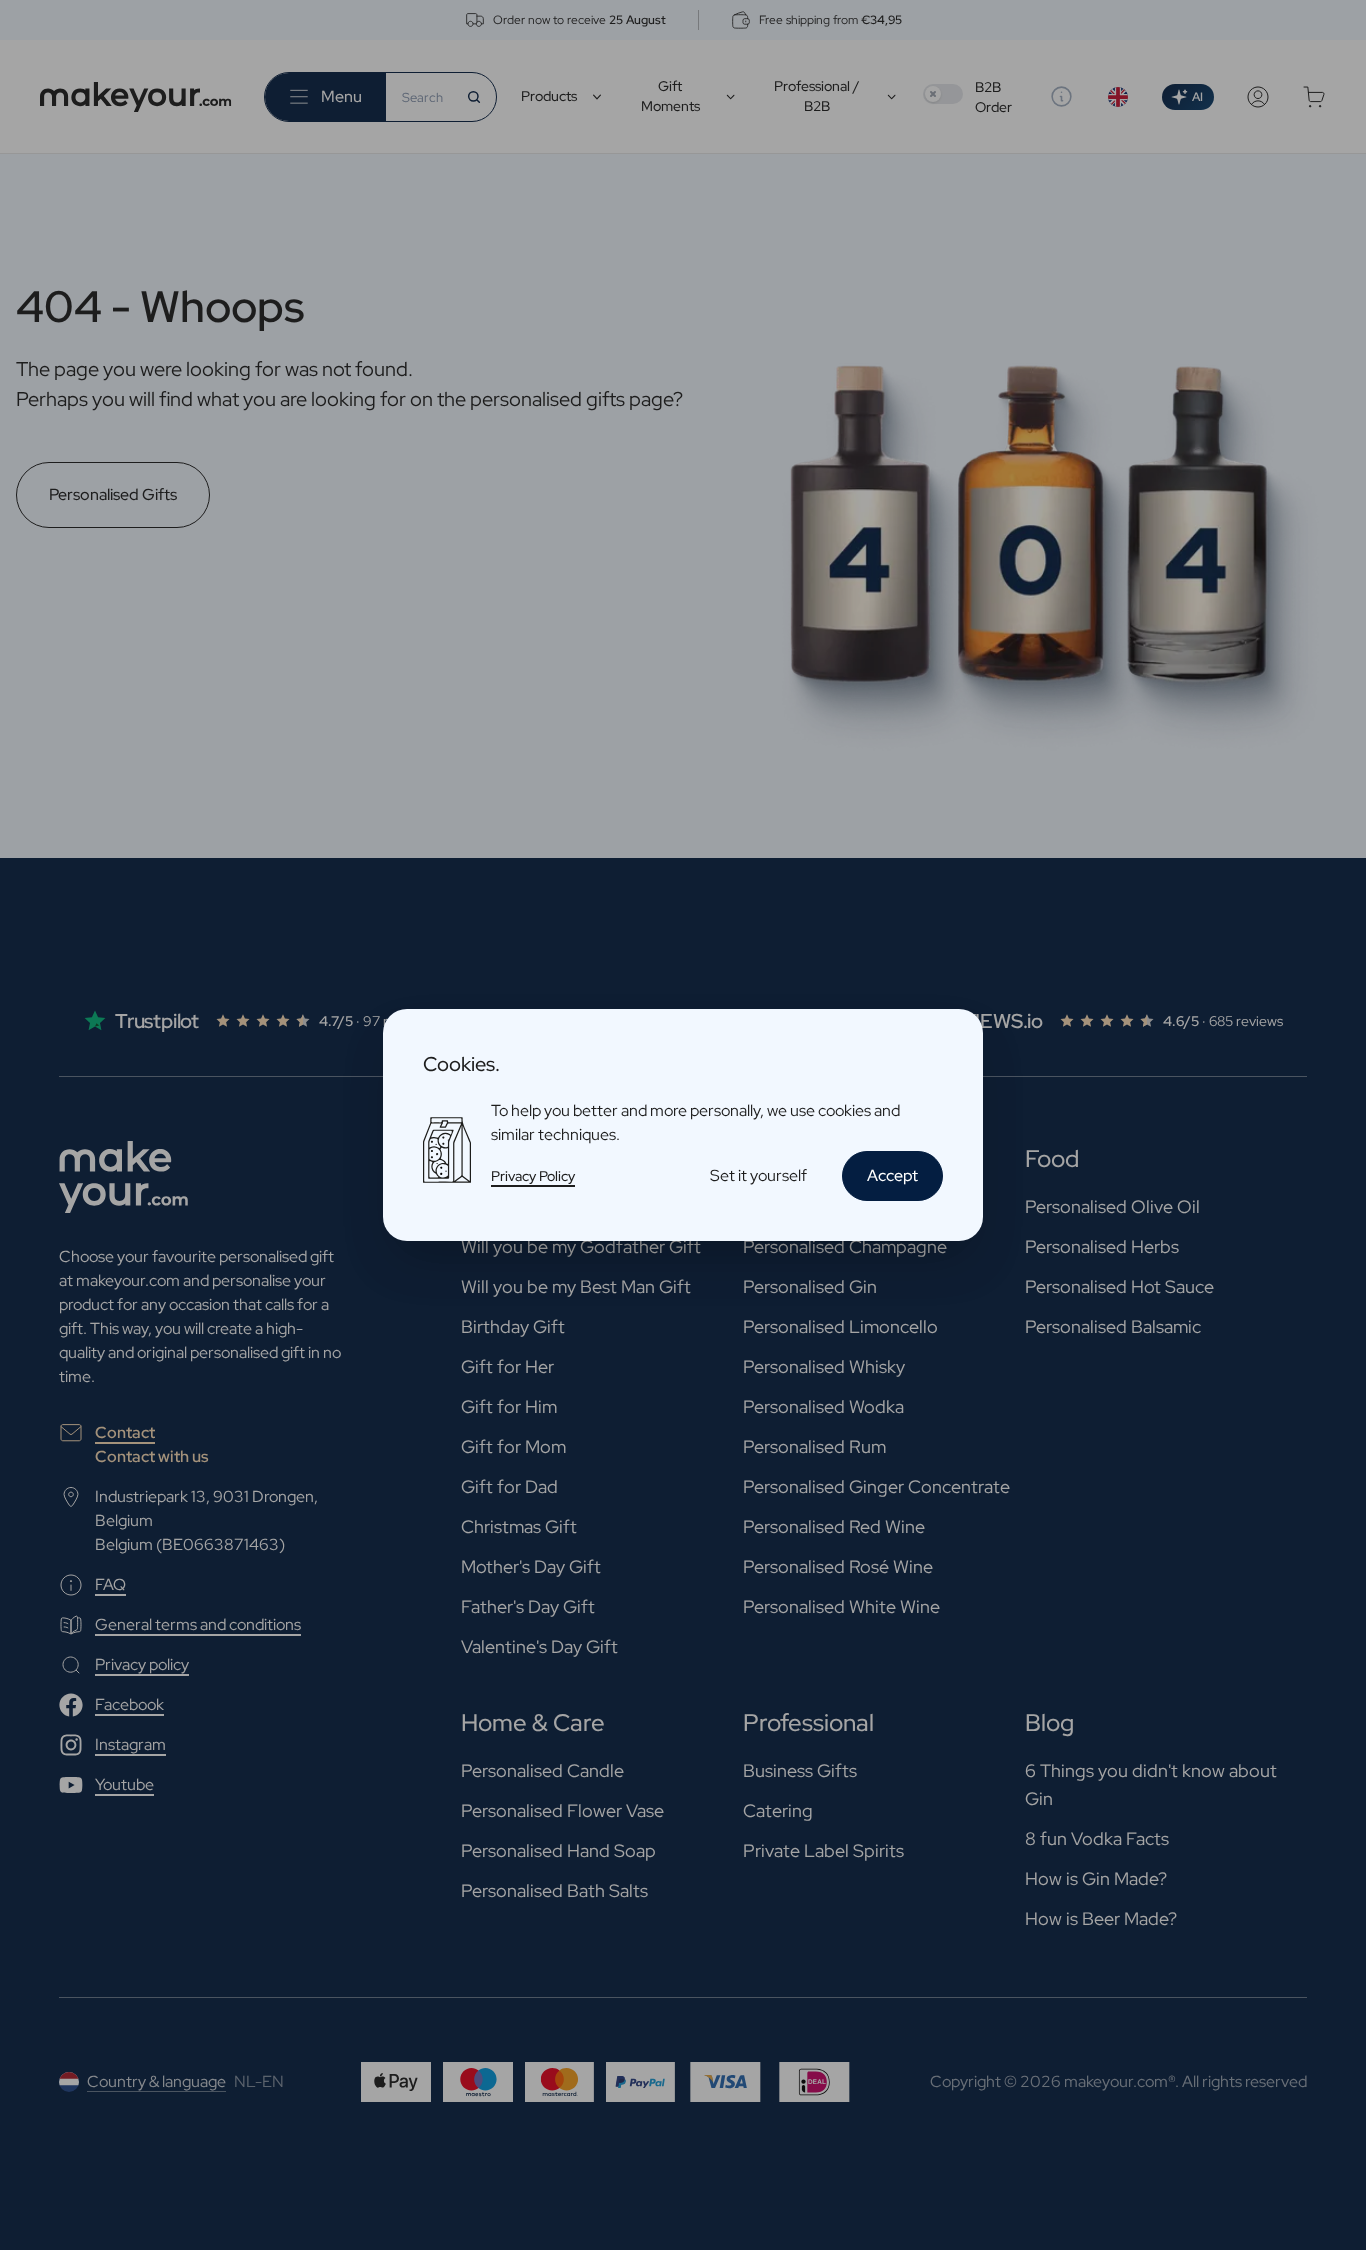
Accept (892, 1175)
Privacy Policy (533, 1176)
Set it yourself (758, 1175)
